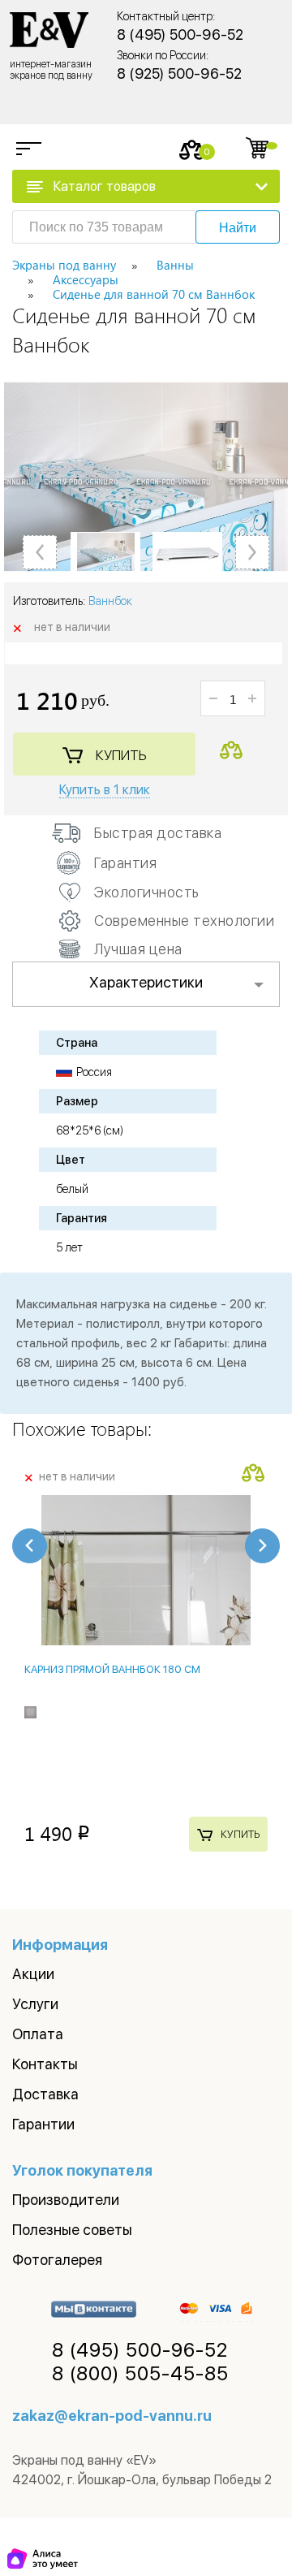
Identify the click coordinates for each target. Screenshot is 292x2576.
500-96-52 (140, 2350)
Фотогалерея (57, 2260)
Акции (33, 1974)
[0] (192, 150)
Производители (66, 2200)
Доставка (45, 2094)
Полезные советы (72, 2230)
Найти (238, 228)
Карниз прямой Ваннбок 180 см (112, 1669)
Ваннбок (110, 601)
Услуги (35, 2004)
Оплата (38, 2034)
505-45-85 (140, 2374)
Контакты (45, 2064)
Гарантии (43, 2124)
